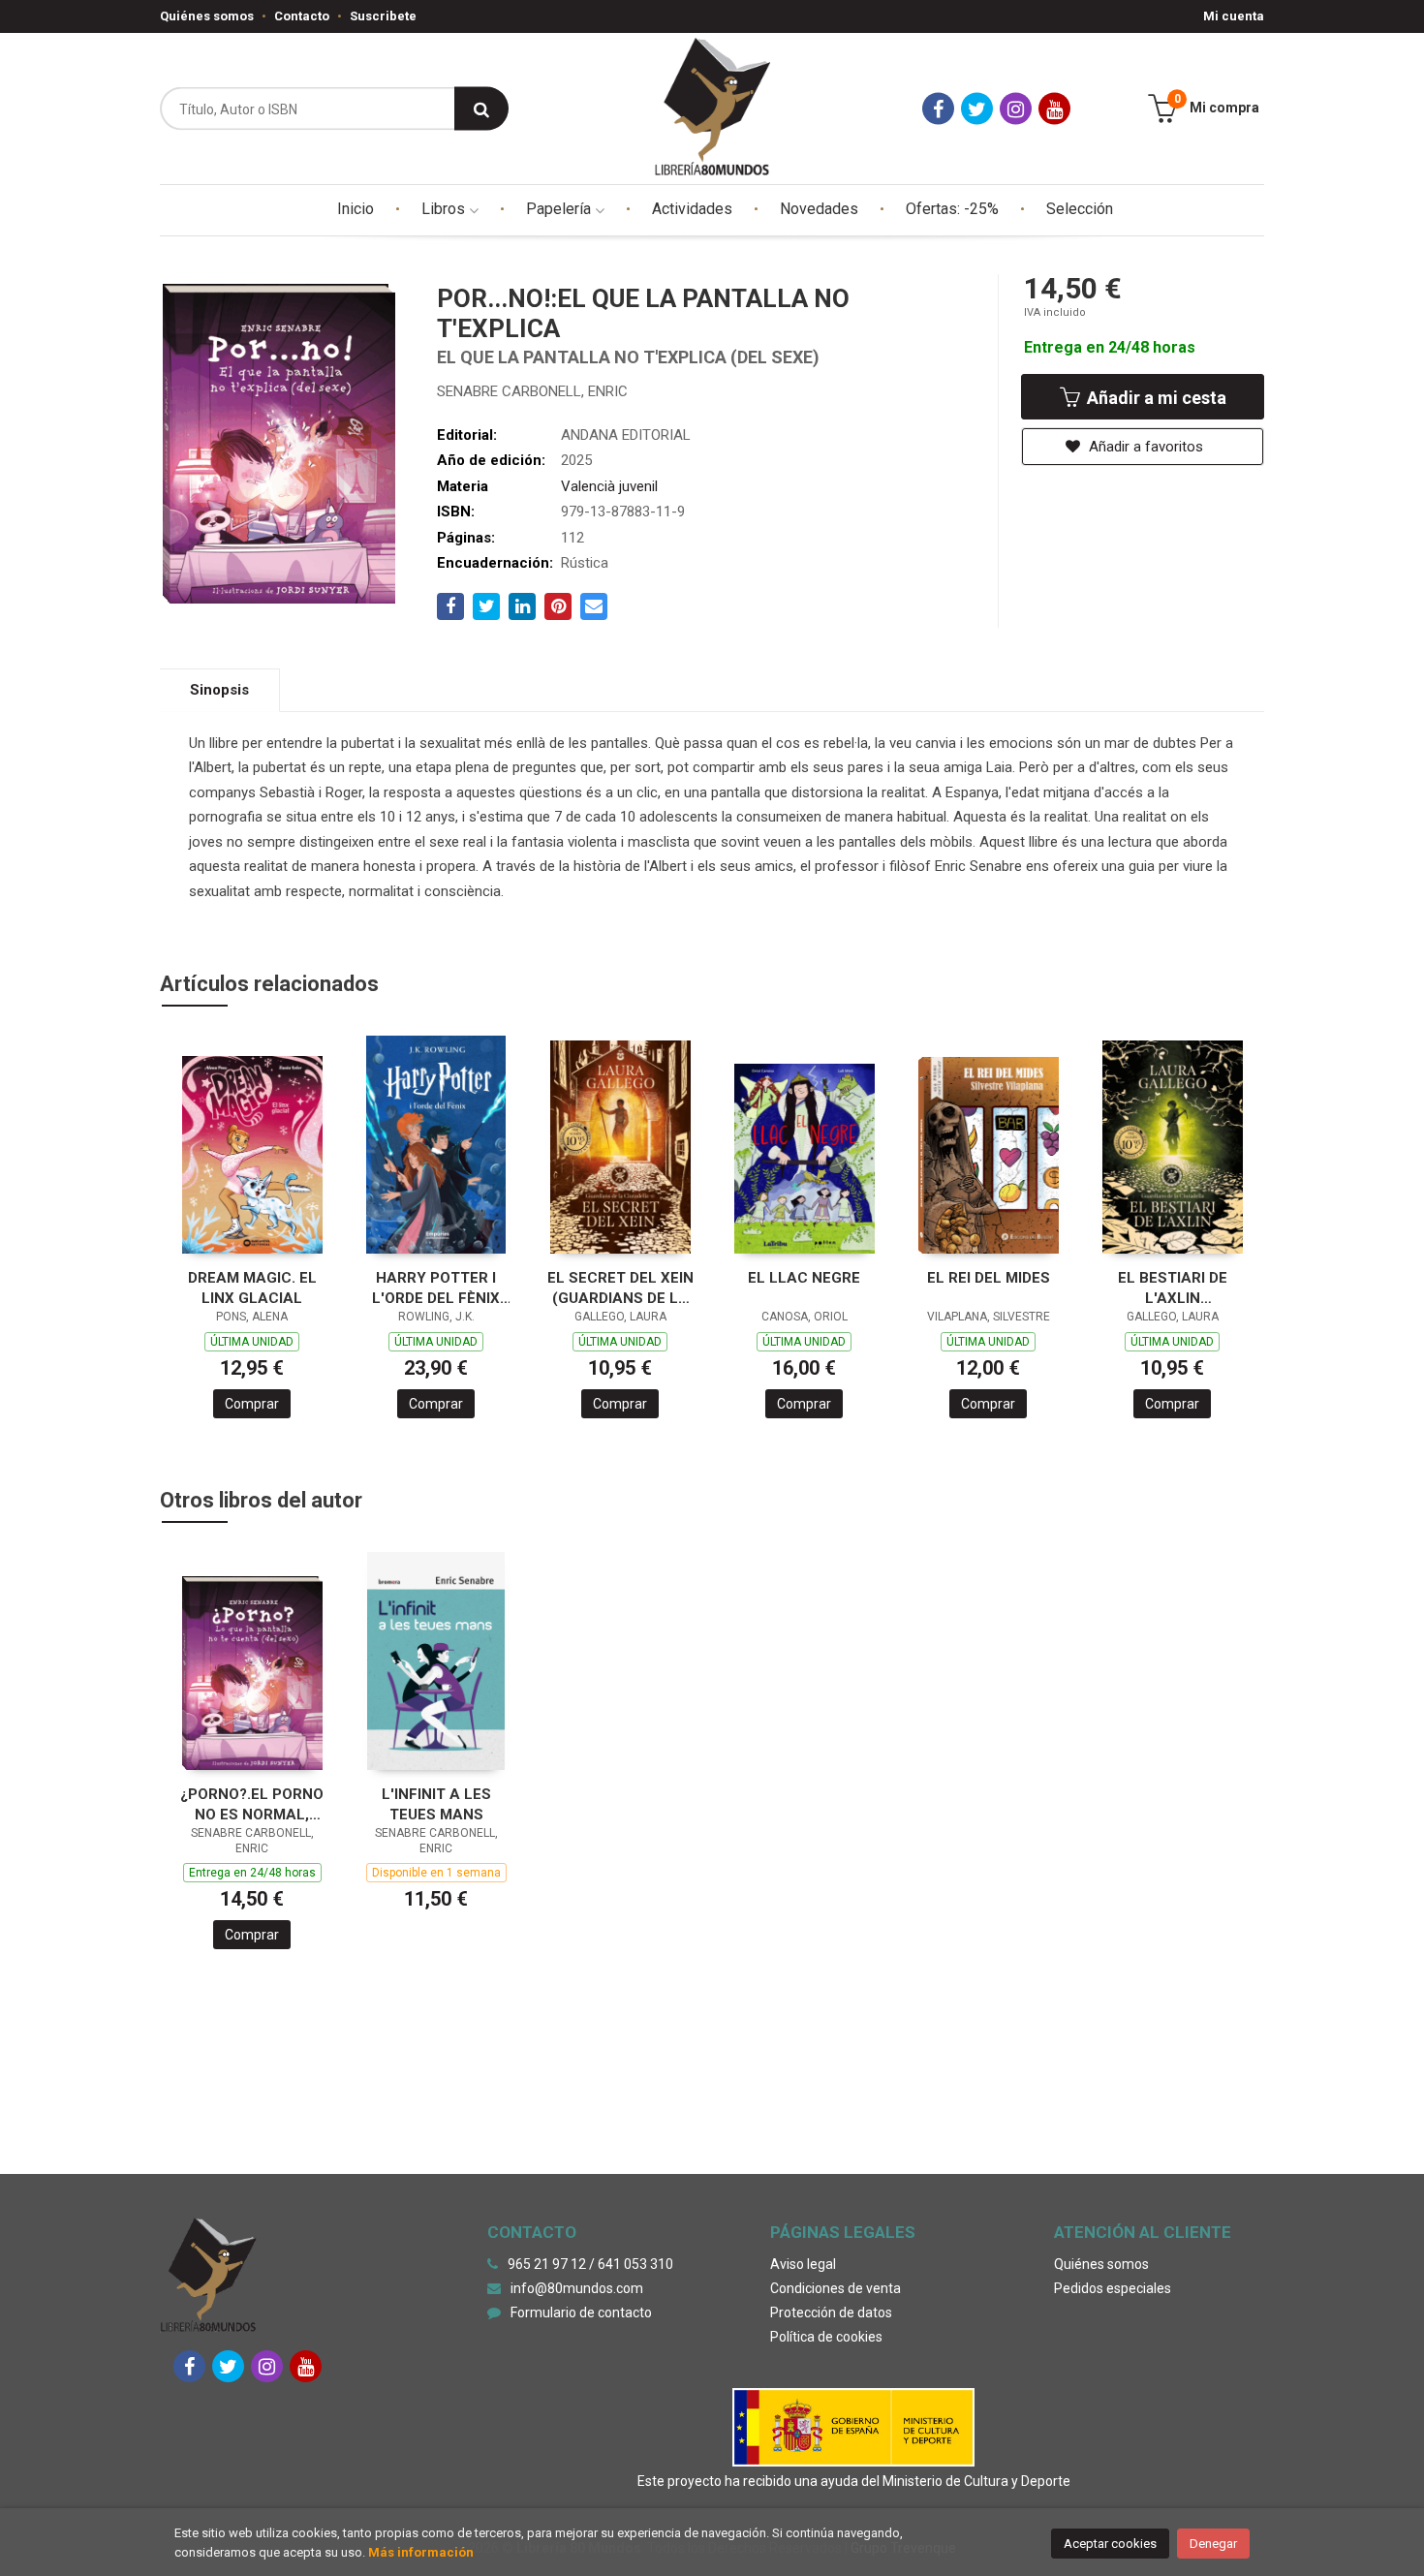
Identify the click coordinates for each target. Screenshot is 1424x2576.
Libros (445, 209)
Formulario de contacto (581, 2312)
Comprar (252, 1404)
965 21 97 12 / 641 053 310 (590, 2264)
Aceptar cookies (1110, 2544)
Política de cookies (826, 2337)
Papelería (560, 209)
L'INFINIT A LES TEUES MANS (436, 1804)
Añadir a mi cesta (1155, 398)
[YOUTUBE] (1054, 109)
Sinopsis (219, 690)
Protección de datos (831, 2312)
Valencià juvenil (609, 486)
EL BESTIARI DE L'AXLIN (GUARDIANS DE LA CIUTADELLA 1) (1173, 1288)
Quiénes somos (207, 16)
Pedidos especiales (1113, 2288)
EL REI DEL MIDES (989, 1278)
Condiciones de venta (836, 2288)
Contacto (302, 16)
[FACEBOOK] (938, 109)
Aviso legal (803, 2264)
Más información (421, 2552)
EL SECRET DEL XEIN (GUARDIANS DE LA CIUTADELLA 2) (620, 1288)
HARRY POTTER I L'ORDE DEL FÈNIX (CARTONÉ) (436, 1288)
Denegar (1213, 2544)
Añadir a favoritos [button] (1144, 447)
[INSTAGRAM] (1016, 109)
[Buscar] (481, 109)
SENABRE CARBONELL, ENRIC (532, 391)
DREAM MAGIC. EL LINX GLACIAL (252, 1288)
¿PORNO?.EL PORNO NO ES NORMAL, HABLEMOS (252, 1804)
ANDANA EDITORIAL (626, 435)
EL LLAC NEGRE (804, 1278)
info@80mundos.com (577, 2288)
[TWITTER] (977, 109)
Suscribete (383, 16)
